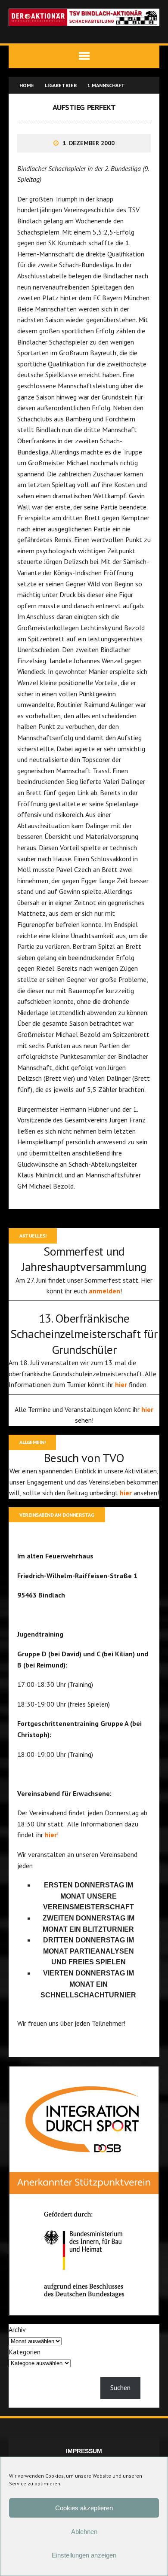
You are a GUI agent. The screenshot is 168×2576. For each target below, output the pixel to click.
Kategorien (25, 2352)
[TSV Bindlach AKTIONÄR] (84, 17)
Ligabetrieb (61, 85)
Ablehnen (84, 2532)
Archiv (17, 2329)
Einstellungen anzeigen (84, 2555)
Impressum (84, 2451)
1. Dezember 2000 (89, 143)
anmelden (104, 1291)
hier (122, 1384)
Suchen (120, 2387)
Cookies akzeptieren (84, 2508)
